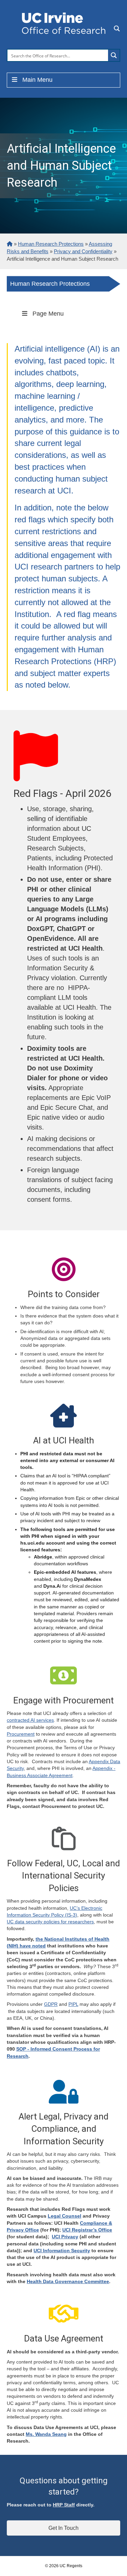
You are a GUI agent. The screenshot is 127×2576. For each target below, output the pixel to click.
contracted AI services (30, 1720)
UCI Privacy (65, 2237)
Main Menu (37, 80)
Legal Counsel (65, 2216)
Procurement (21, 1734)
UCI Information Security (62, 2251)
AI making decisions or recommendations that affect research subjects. (70, 1149)
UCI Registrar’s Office (87, 2230)
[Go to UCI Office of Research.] (10, 244)
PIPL (73, 2004)
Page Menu (48, 314)
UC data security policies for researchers (50, 1922)
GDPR (51, 2004)
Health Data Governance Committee (68, 2281)
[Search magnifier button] (114, 55)
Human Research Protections (50, 284)
